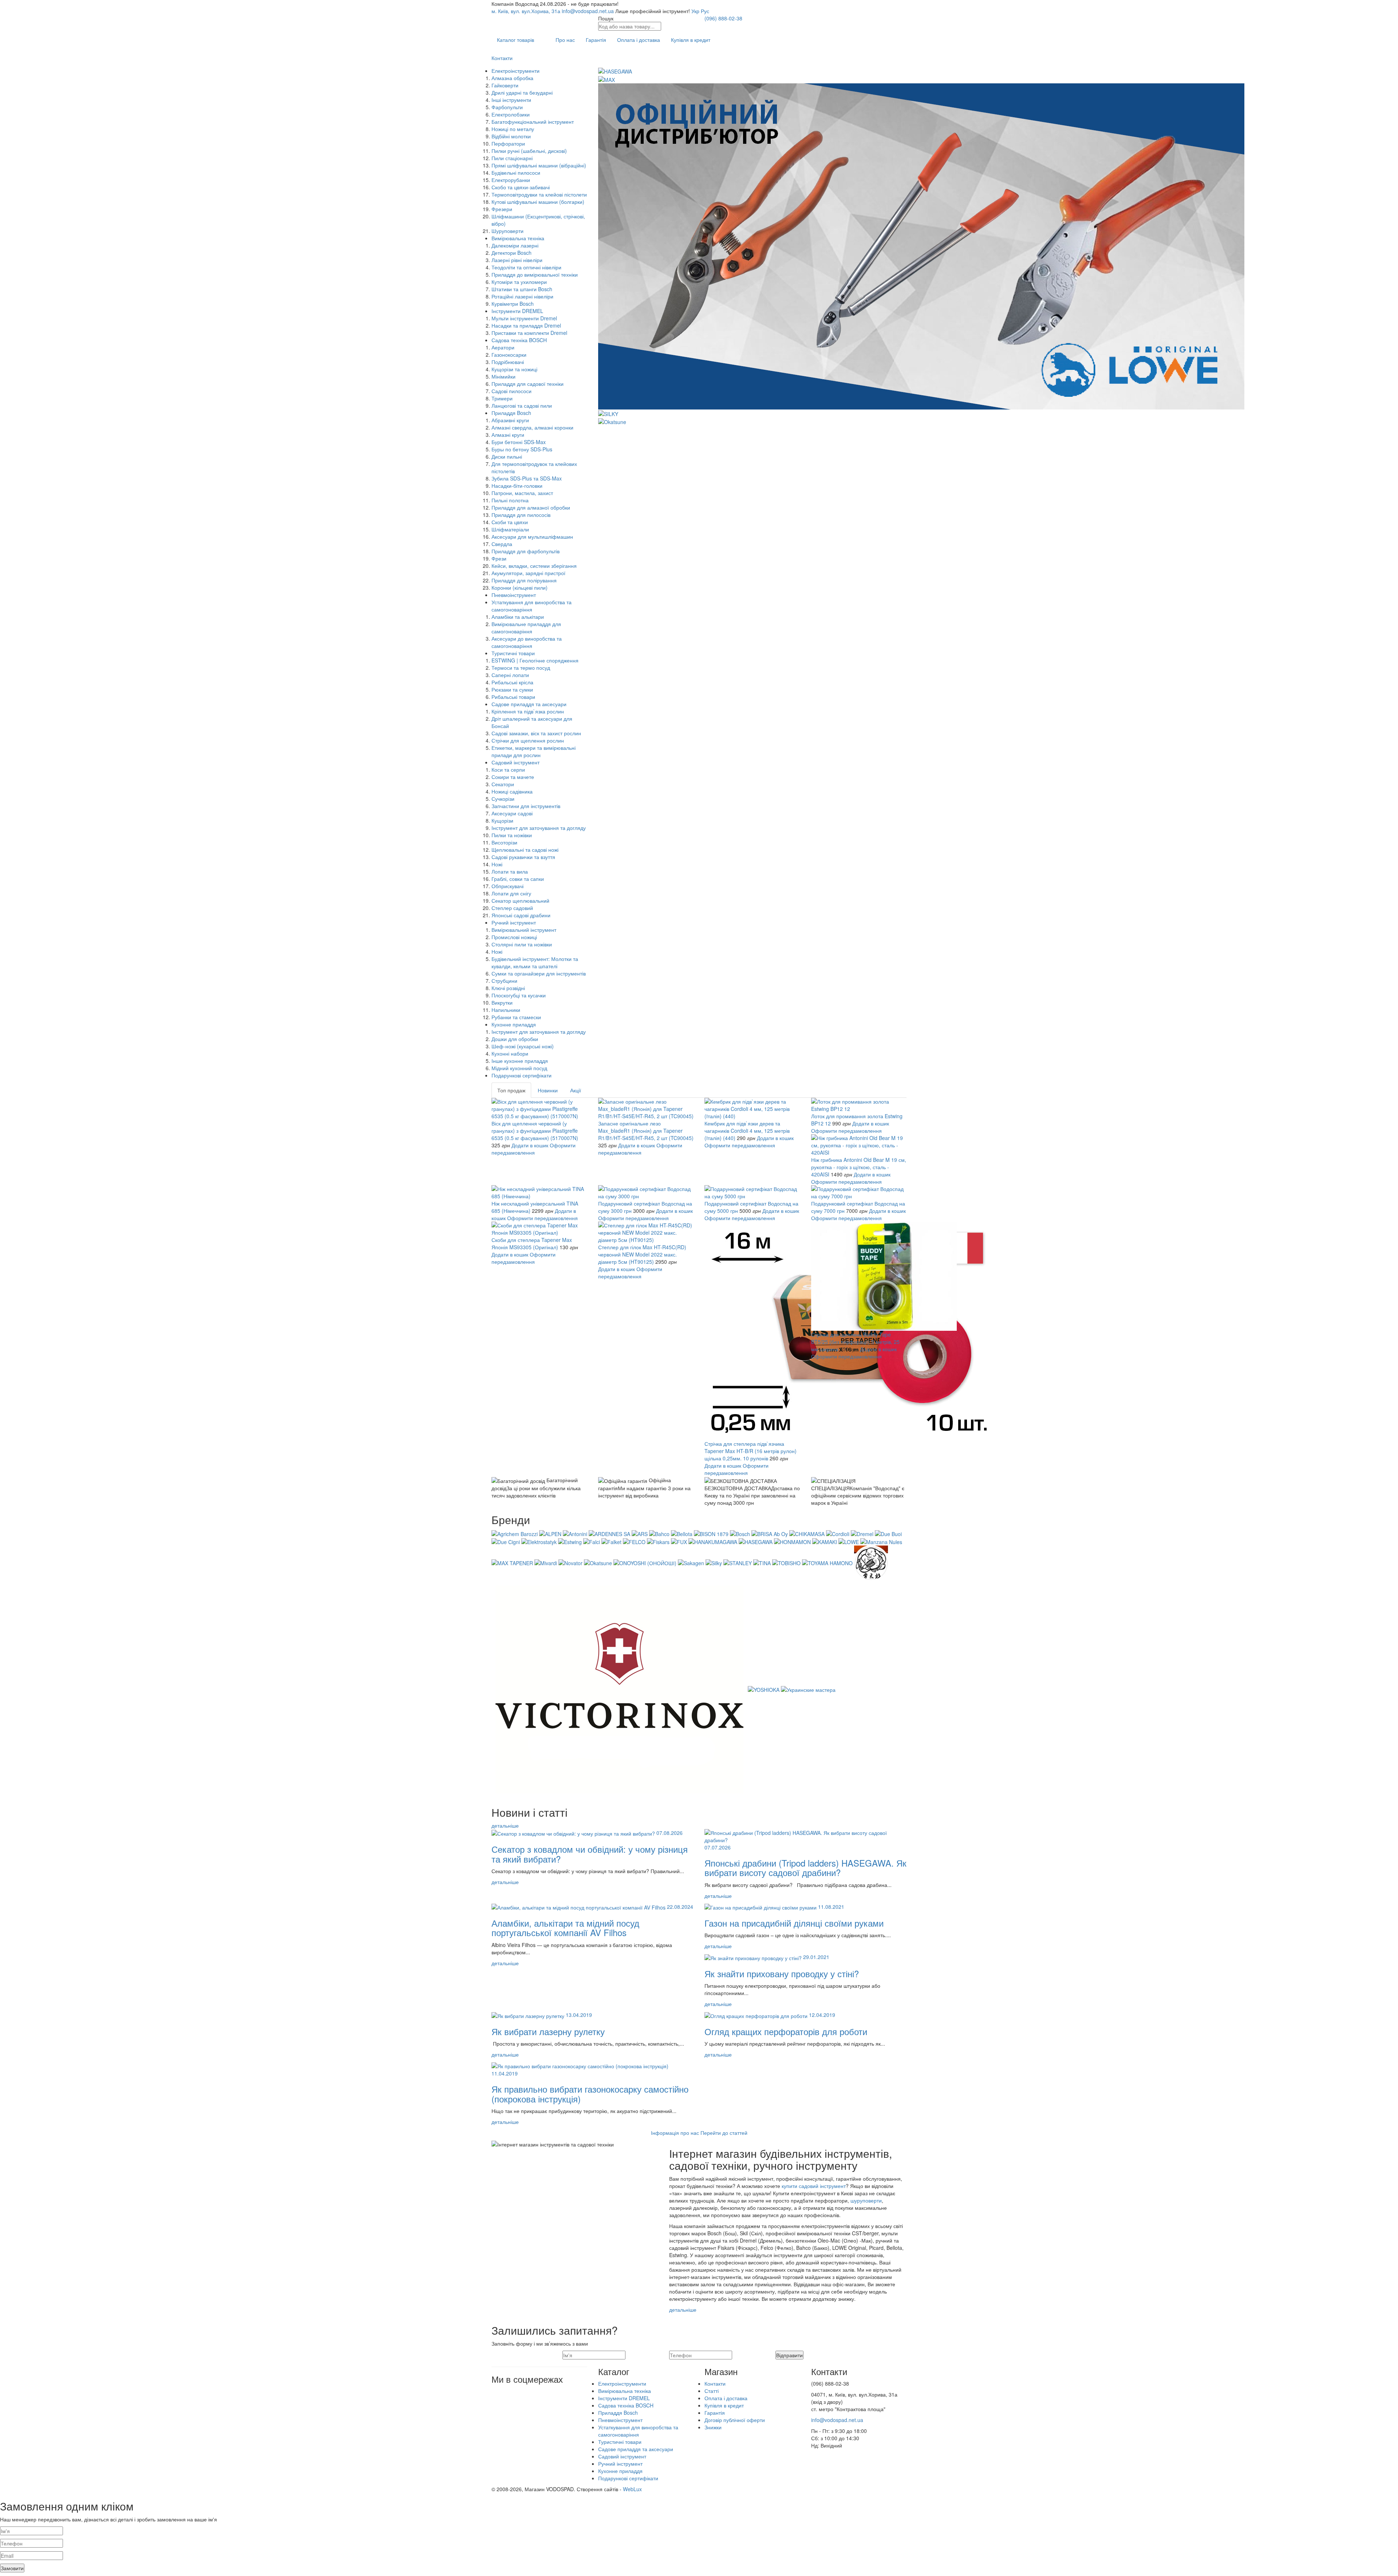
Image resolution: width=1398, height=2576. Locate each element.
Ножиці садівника (512, 791)
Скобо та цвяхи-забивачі (521, 187)
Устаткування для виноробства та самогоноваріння (532, 606)
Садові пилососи (512, 391)
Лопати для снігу (511, 893)
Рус (705, 11)
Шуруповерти (508, 231)
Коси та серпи (508, 769)
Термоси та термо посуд (521, 668)
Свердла (502, 544)
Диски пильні (507, 456)
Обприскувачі (508, 886)
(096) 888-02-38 (723, 18)
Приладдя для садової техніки (528, 384)
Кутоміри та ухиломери (519, 282)
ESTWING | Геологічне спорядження (535, 660)
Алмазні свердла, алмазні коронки (532, 427)
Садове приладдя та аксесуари (529, 704)
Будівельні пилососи (516, 173)
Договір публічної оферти (735, 2420)
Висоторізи (504, 842)
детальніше (505, 1825)
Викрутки (502, 1002)
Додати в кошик (530, 1145)
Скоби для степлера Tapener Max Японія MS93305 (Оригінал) (532, 1243)
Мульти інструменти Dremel (524, 318)
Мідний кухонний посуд (519, 1068)
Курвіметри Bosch (513, 304)
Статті (712, 2391)
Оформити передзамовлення (534, 1149)
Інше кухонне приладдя (520, 1061)
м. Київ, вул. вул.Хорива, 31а (526, 11)
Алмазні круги (508, 435)
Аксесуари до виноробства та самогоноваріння (527, 642)
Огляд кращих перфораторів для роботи (786, 2031)
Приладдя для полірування (524, 580)
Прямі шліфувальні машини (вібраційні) (539, 165)
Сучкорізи (503, 799)
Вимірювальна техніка (518, 238)
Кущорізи (502, 820)
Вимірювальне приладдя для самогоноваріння (526, 628)
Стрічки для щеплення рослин (528, 740)
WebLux (632, 2489)
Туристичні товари (513, 653)
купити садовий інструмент (814, 2186)
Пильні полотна (510, 500)
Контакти (502, 58)
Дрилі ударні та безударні (522, 92)
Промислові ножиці (514, 937)
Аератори (503, 347)
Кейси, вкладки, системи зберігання (534, 566)
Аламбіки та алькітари (518, 617)
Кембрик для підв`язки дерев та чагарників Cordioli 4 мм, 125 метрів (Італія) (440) (747, 1131)
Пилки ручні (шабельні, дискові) (529, 151)
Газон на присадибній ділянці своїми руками (794, 1923)
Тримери (502, 398)
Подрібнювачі (508, 362)
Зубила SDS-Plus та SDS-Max (527, 478)
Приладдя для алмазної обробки (531, 507)
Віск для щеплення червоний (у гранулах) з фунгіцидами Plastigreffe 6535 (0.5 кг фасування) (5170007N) (535, 1131)
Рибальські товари (513, 697)
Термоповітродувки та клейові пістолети (539, 194)
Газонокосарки (509, 355)
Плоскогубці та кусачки (519, 995)
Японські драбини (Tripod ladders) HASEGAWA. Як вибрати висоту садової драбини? (805, 1867)
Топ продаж (511, 1090)
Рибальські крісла (512, 682)
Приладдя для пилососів (521, 515)
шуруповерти (866, 2200)
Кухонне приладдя (514, 1024)
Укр (695, 11)
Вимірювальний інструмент (524, 930)
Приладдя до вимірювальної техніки (535, 274)
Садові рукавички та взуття (523, 857)
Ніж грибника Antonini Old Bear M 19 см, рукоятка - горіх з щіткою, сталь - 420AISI (859, 1167)
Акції (576, 1090)
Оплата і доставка (639, 40)
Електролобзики (511, 114)
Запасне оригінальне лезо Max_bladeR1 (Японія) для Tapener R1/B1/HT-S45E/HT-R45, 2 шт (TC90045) (646, 1131)
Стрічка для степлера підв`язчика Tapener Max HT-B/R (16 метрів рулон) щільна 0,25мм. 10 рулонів (751, 1451)
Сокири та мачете (513, 777)
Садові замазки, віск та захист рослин (536, 733)
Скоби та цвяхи (510, 522)
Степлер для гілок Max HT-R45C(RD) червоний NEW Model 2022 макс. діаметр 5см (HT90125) (642, 1254)
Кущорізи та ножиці (514, 369)
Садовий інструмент (516, 762)
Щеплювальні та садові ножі (525, 850)
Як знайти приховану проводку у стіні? (782, 1973)
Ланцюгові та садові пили (522, 405)
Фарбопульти (507, 107)
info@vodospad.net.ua (588, 11)
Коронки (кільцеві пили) (520, 587)
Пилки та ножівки (512, 835)
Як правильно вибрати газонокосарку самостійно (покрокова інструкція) (590, 2094)
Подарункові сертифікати (522, 1075)
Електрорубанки (511, 180)
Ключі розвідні (508, 988)
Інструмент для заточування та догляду (539, 828)
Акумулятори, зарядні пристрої (528, 573)
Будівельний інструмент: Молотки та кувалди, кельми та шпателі (535, 962)
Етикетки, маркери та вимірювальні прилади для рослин (534, 751)
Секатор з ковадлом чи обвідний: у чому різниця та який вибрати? (590, 1854)
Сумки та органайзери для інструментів (539, 973)
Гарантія (596, 40)
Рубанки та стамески (516, 1017)
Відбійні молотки (511, 136)
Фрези (499, 558)
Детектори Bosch (512, 253)
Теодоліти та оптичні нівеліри (526, 267)
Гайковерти (505, 85)
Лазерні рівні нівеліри (517, 260)
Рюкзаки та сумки (512, 689)
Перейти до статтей (724, 2133)
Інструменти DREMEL (517, 311)
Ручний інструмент (514, 922)
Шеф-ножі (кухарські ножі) (523, 1046)
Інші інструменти (511, 100)
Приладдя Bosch (511, 413)
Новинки (548, 1090)
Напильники (506, 1010)
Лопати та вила (510, 871)
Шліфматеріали (510, 529)
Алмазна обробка (512, 78)
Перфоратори (508, 143)
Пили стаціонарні (512, 158)
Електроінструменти (516, 71)
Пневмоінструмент (514, 595)
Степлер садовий (512, 908)
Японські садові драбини (521, 915)
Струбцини (504, 981)
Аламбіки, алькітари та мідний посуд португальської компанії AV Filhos (565, 1928)
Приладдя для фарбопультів (526, 551)
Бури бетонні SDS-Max (519, 442)
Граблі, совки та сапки (518, 879)
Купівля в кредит (691, 40)
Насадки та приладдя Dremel (526, 325)
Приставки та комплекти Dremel (529, 333)
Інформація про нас (675, 2133)
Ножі (497, 864)
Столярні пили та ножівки (522, 944)
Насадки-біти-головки (517, 486)
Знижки (713, 2427)
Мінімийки (503, 376)
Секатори (503, 784)
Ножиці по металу (513, 129)
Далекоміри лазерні (515, 245)
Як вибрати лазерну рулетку (548, 2031)
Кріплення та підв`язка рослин (528, 711)
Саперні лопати (510, 675)
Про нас (565, 40)
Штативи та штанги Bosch (522, 289)
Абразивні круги (510, 420)
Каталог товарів (516, 40)
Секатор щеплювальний (520, 901)
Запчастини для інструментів (526, 806)
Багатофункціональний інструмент (533, 122)
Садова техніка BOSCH (519, 340)
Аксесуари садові (512, 813)
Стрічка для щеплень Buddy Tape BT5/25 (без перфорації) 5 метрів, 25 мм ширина (855, 1342)
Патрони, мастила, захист (522, 493)
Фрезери (502, 209)
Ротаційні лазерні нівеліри (522, 296)
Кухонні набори (510, 1053)
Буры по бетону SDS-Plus (522, 449)
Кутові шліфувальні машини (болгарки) (538, 202)
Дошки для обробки (515, 1039)
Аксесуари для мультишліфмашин (532, 537)
